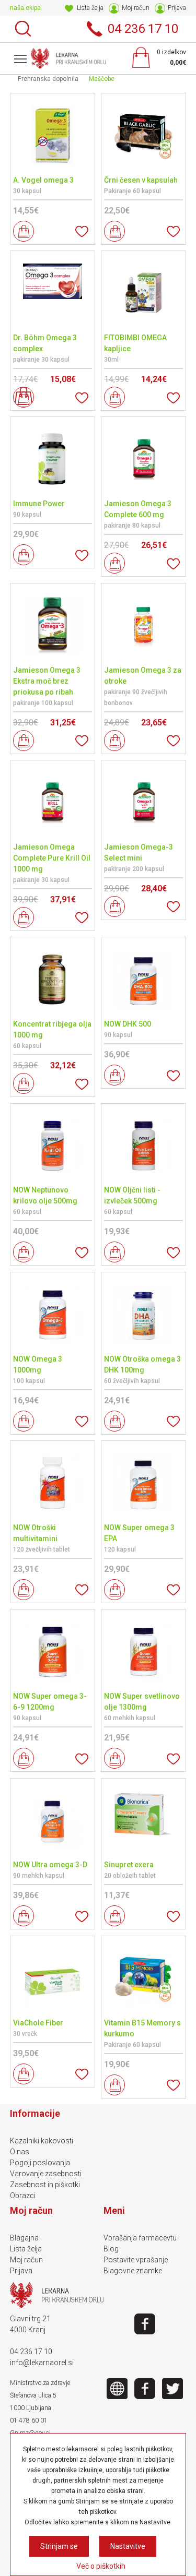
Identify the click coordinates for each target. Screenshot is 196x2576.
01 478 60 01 (29, 2420)
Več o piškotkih (101, 2566)
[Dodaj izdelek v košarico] (24, 231)
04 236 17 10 (31, 2352)
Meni (20, 58)
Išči (23, 29)
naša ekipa (25, 8)
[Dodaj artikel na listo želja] (82, 231)
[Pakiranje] (24, 397)
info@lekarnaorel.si (42, 2363)
